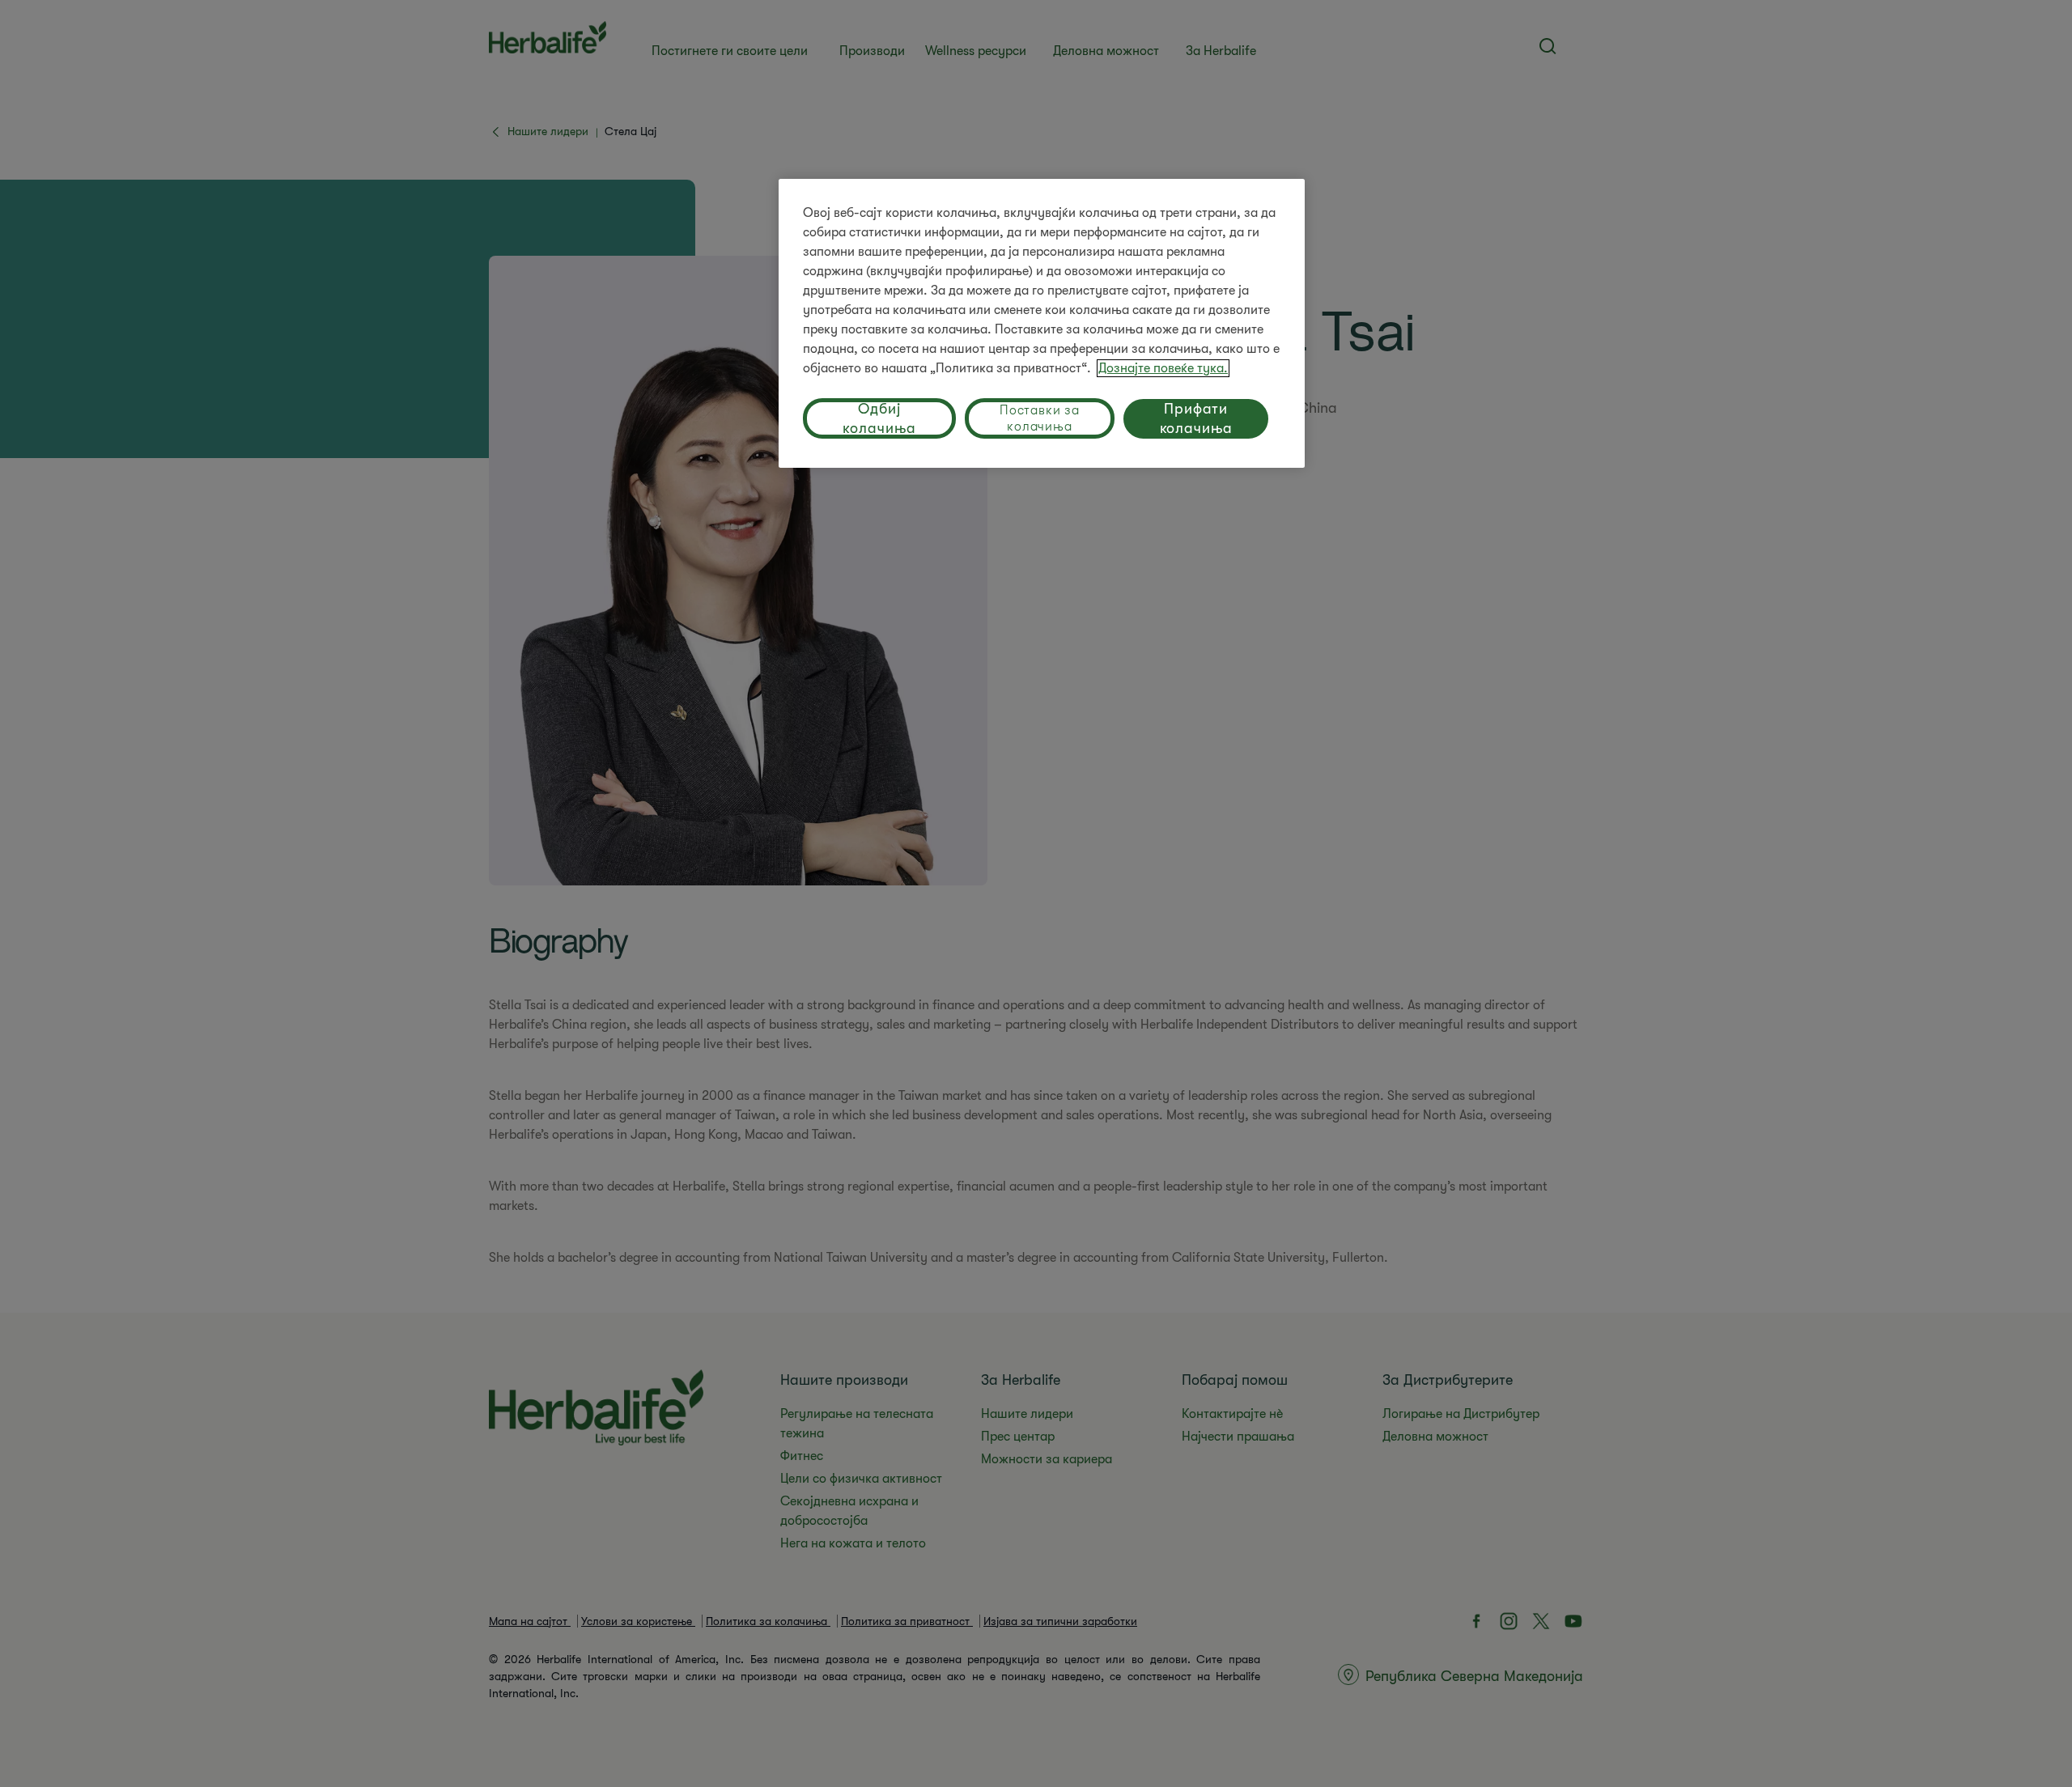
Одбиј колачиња (879, 418)
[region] (1042, 323)
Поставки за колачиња (1040, 418)
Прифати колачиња (1196, 418)
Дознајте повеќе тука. (1163, 368)
